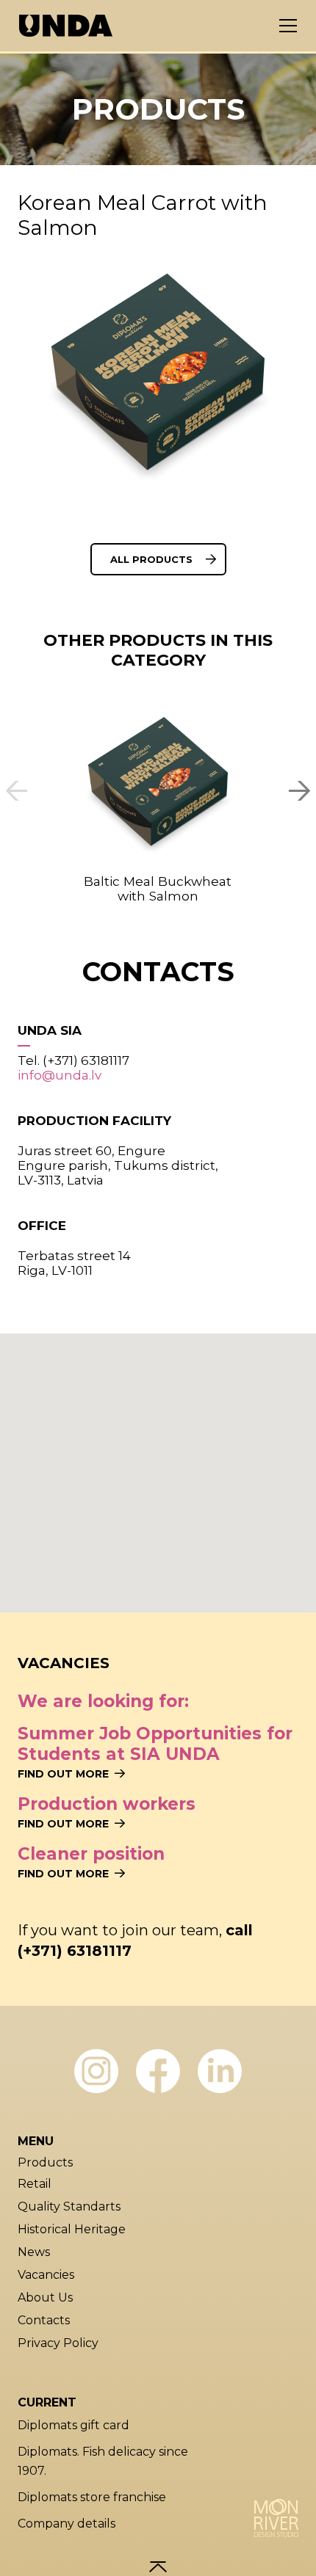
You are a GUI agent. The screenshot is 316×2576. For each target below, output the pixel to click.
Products (45, 2162)
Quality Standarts (69, 2206)
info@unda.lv (60, 1075)
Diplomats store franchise (92, 2497)
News (34, 2252)
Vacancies (46, 2275)
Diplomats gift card (73, 2425)
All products (151, 559)
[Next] (297, 791)
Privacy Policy (58, 2343)
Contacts (44, 2320)
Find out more (63, 1774)
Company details (67, 2524)
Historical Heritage (72, 2229)
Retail (35, 2184)
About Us (45, 2297)
